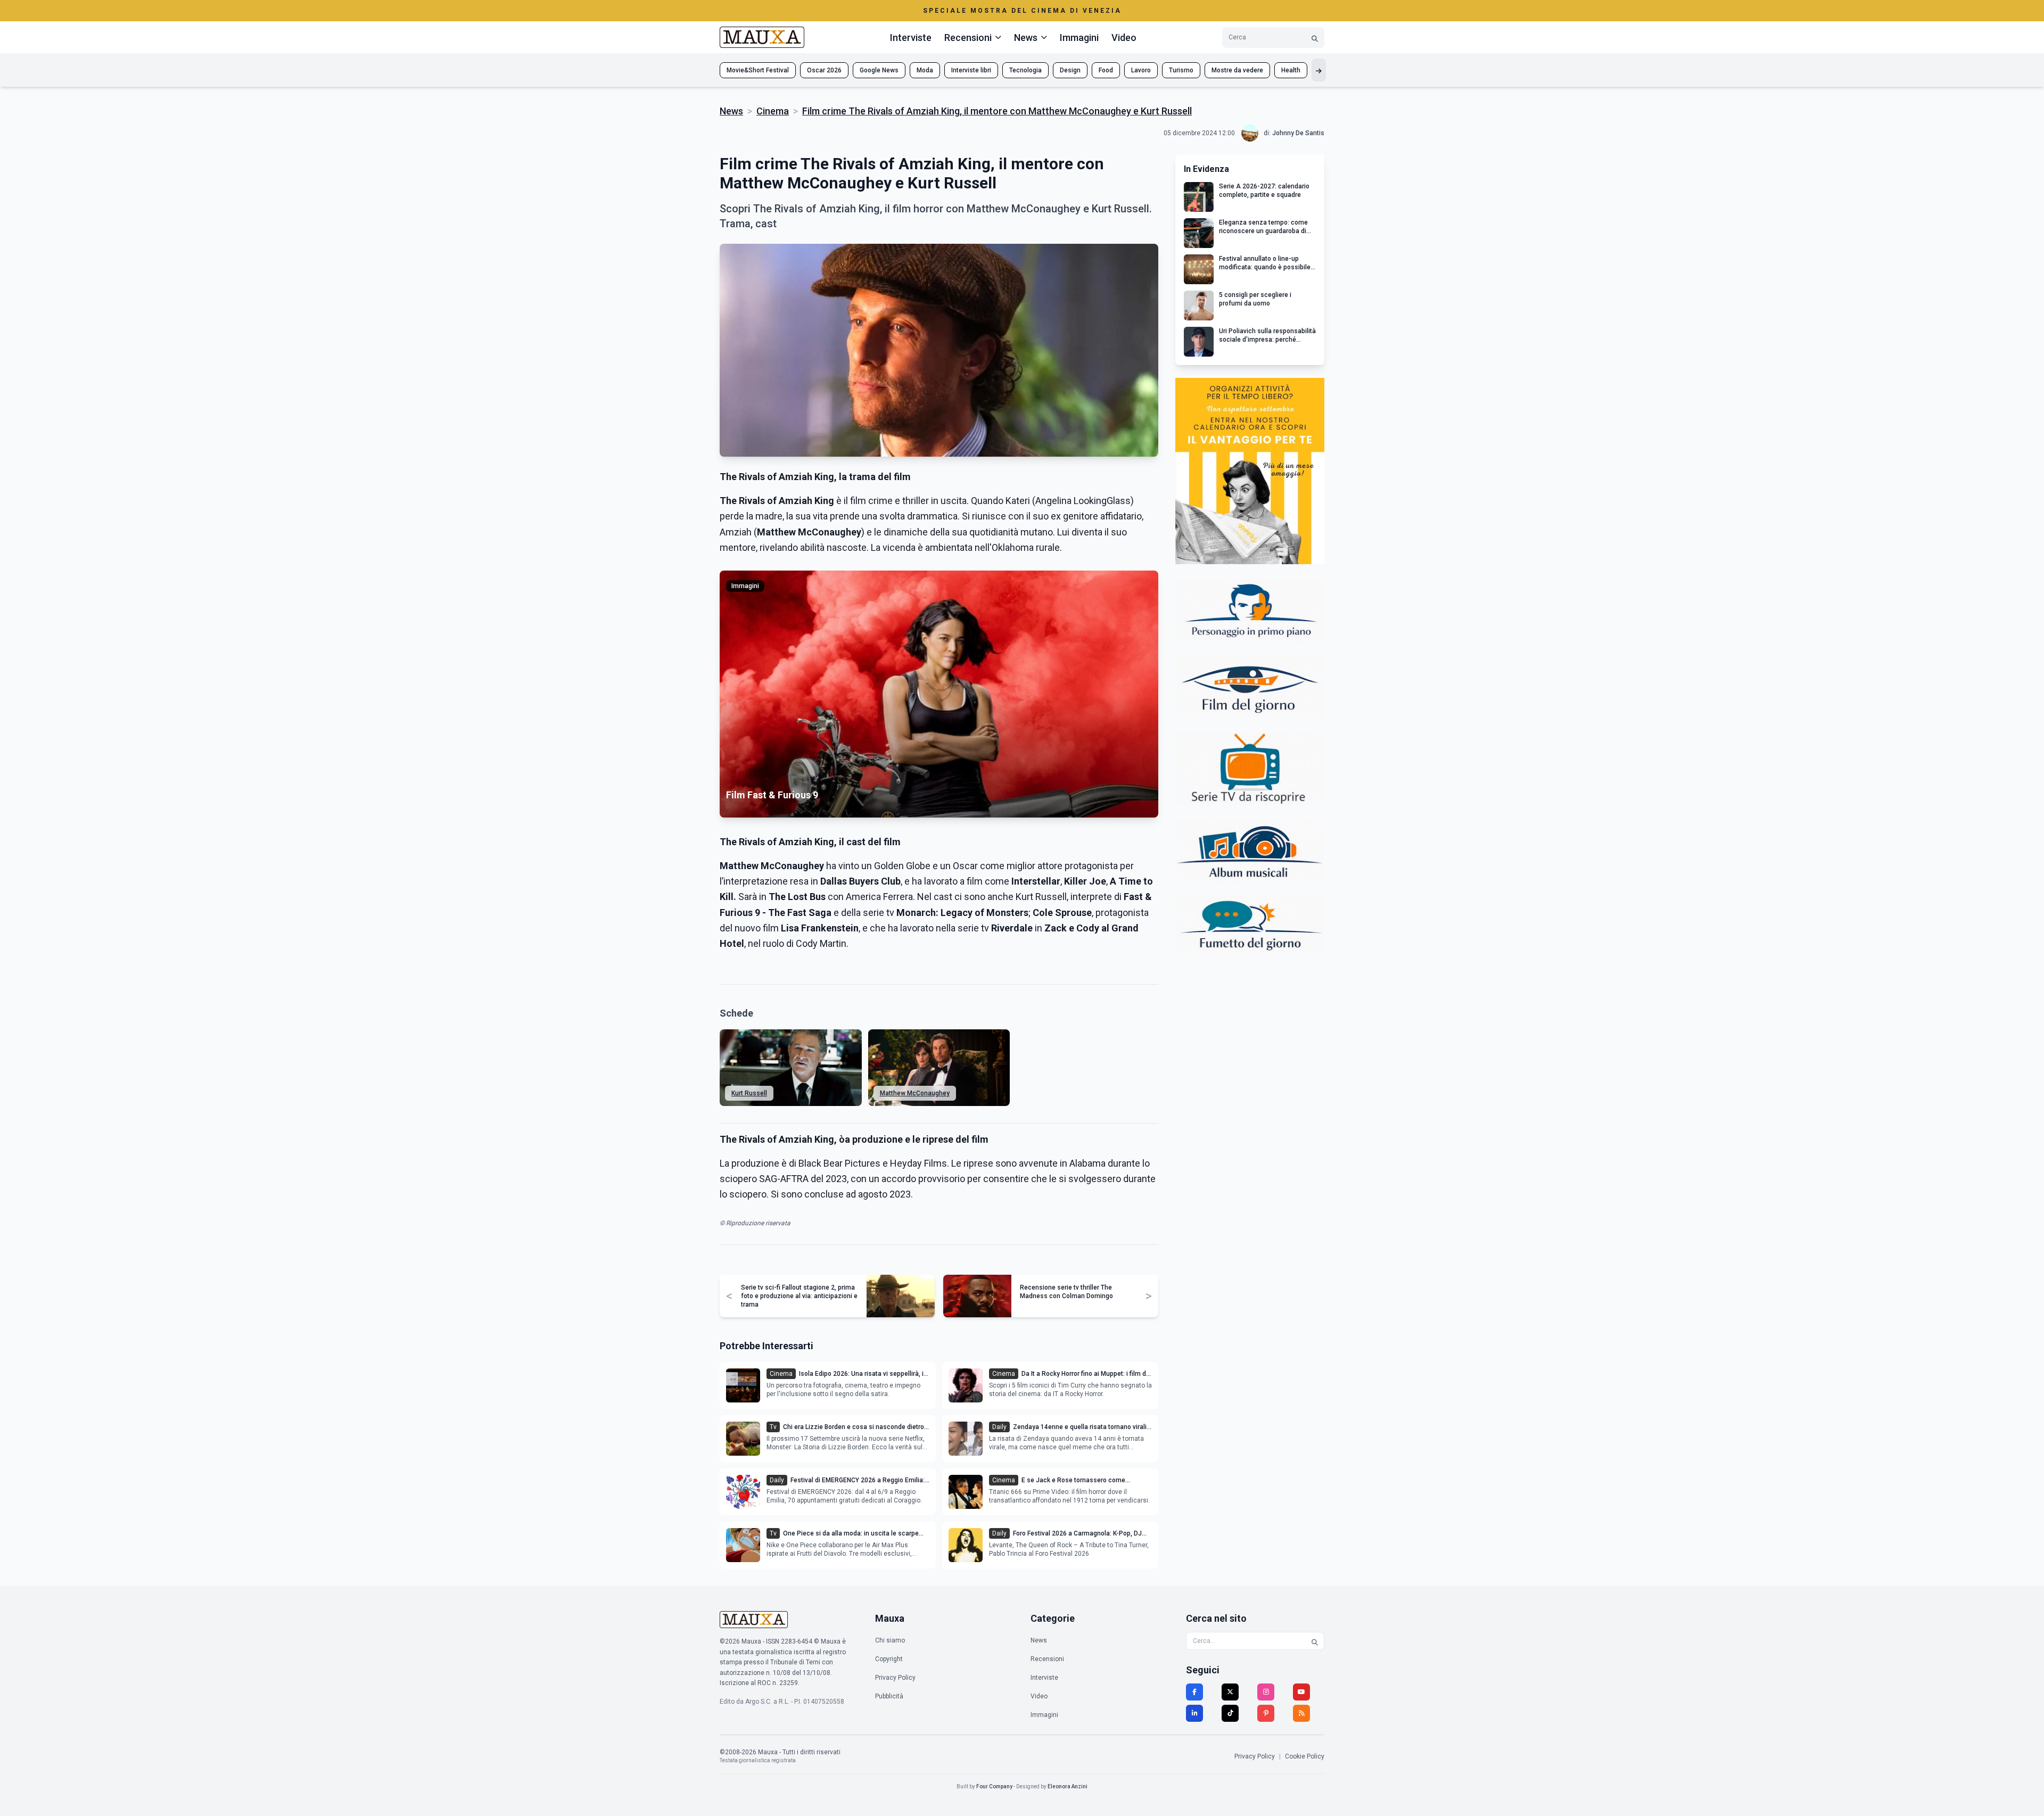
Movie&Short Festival (758, 70)
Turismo (1181, 70)
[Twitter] (1230, 1692)
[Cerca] (1315, 38)
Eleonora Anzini (1068, 1786)
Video (1124, 38)
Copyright (889, 1659)
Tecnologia (1025, 70)
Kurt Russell (749, 1093)
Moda (925, 70)
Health (1291, 70)
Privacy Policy (895, 1678)
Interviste (911, 38)
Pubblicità (889, 1696)
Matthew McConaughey (915, 1093)
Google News (879, 70)
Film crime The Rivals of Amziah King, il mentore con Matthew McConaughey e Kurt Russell (997, 111)
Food (1106, 70)
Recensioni (1047, 1659)
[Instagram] (1266, 1692)
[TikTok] (1230, 1713)
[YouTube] (1301, 1692)
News (731, 111)
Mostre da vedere (1237, 70)
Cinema (773, 111)
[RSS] (1301, 1713)
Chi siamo (890, 1640)
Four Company (994, 1786)
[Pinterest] (1266, 1713)
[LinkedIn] (1194, 1713)
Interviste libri (971, 70)
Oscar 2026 (824, 70)
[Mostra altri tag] (1319, 70)
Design (1070, 70)
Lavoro (1141, 70)
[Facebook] (1194, 1692)
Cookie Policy (1305, 1756)
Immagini (1079, 38)
